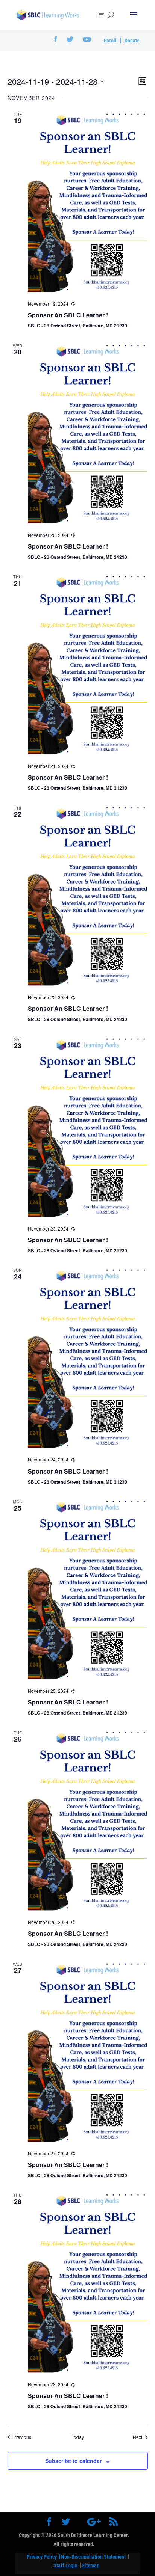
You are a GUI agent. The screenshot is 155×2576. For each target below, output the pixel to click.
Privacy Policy (42, 2557)
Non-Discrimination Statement (93, 2557)
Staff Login (65, 2565)
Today (78, 2437)
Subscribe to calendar (73, 2461)
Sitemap (90, 2565)
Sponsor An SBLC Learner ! (68, 315)
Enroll (110, 41)
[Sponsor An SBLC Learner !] (88, 202)
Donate (132, 41)
